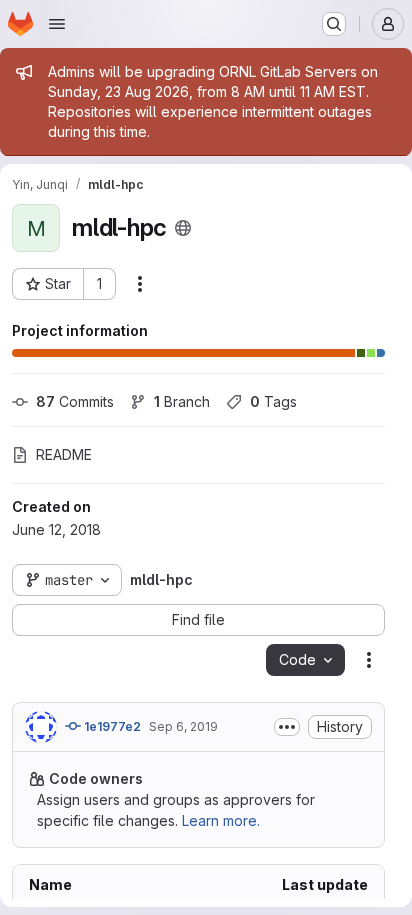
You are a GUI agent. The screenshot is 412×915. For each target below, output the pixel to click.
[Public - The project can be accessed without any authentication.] (183, 228)
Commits (75, 401)
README (64, 454)
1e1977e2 (111, 726)
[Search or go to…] (334, 24)
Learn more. (221, 820)
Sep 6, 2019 (183, 726)
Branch (182, 401)
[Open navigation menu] (57, 24)
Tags (273, 401)
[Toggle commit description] (287, 727)
